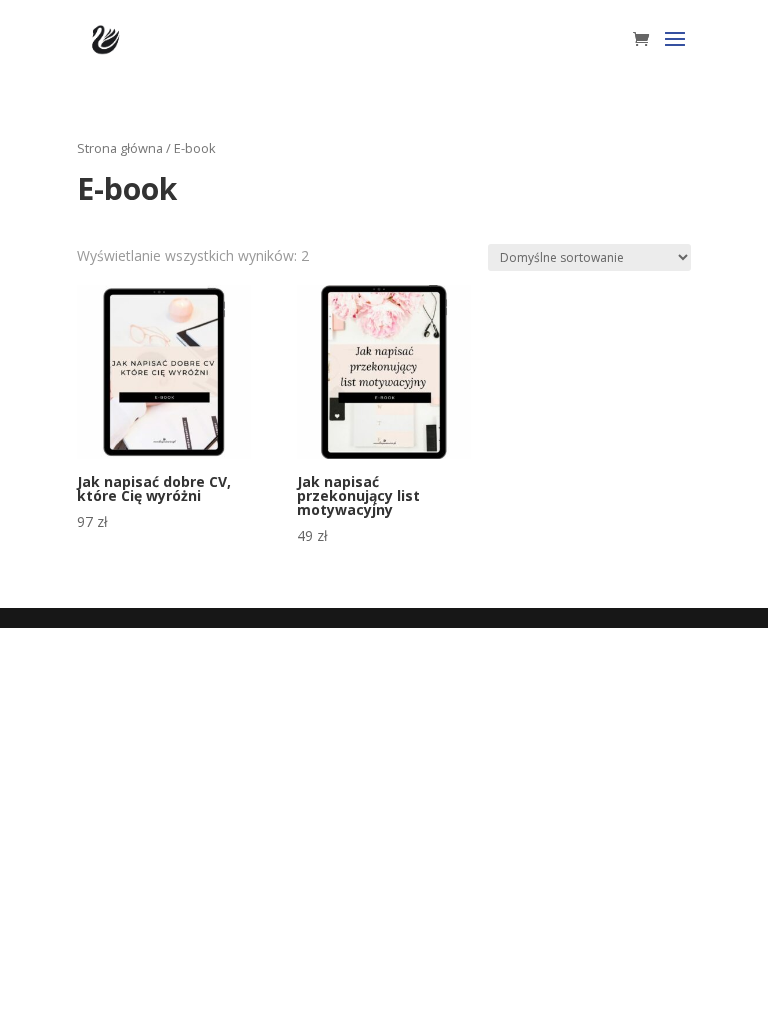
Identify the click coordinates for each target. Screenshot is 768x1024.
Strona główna (120, 148)
